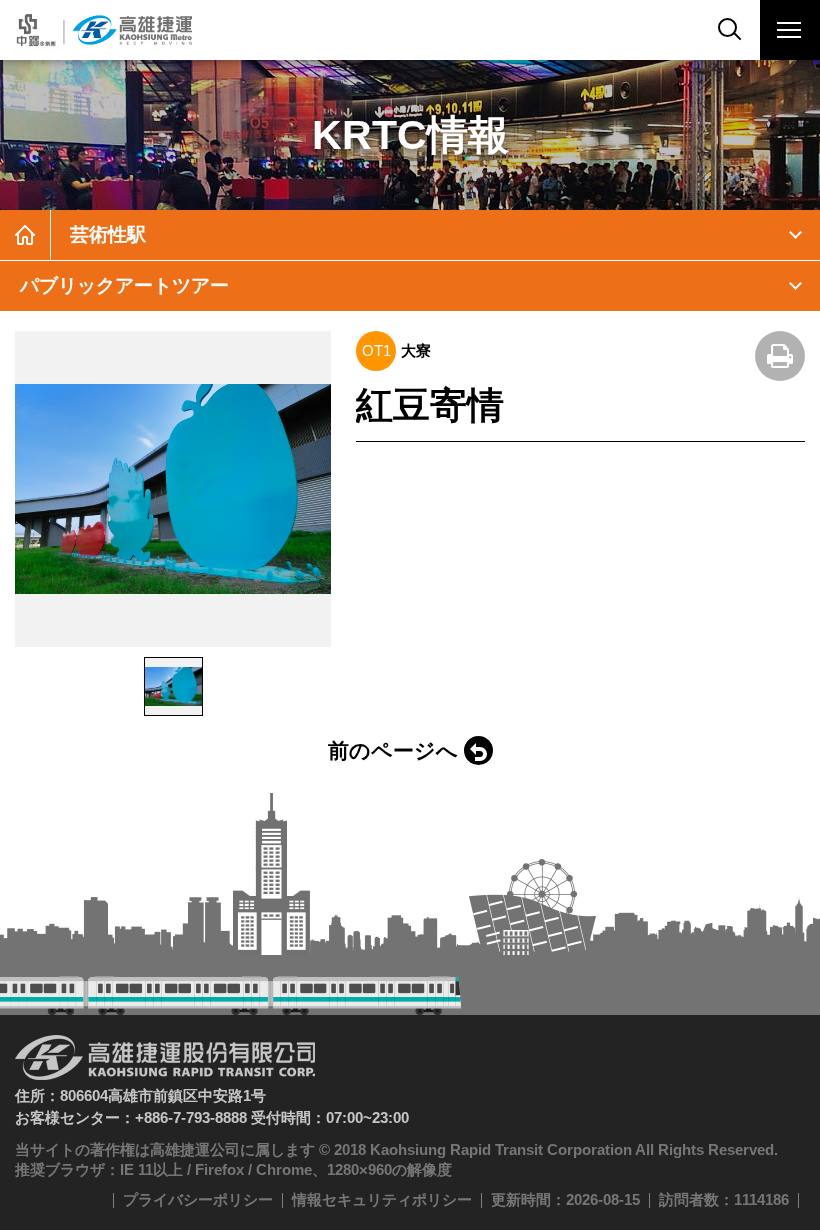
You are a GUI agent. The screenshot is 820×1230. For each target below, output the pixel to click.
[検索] (730, 30)
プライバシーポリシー (198, 1199)
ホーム (25, 235)
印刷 (780, 356)
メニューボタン (790, 30)
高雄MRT (102, 30)
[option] (173, 489)
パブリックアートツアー (124, 285)
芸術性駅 (108, 234)
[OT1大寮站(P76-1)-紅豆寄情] (173, 489)
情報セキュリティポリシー (382, 1199)
